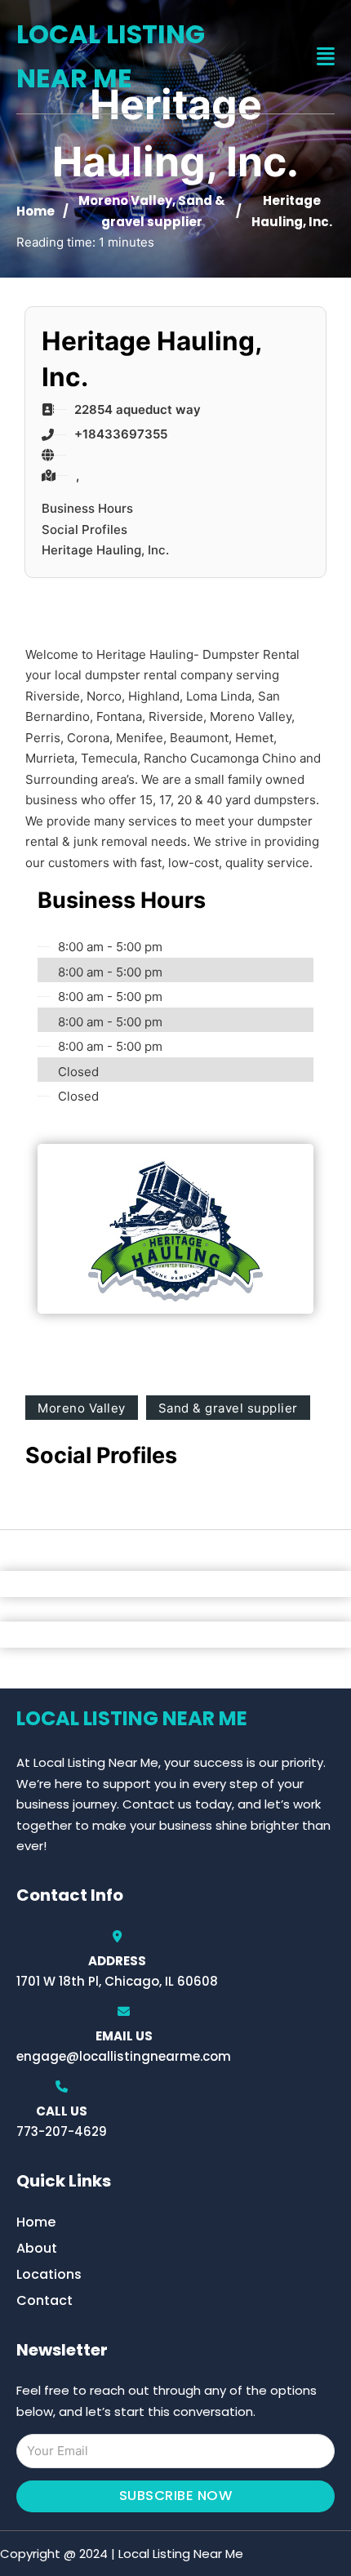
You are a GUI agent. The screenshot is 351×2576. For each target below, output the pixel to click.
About (37, 2248)
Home (36, 211)
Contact (44, 2300)
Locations (49, 2274)
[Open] (326, 57)
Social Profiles (84, 529)
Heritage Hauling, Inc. (105, 550)
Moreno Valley (125, 200)
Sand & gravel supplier (228, 1408)
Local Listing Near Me (111, 56)
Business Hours (87, 508)
